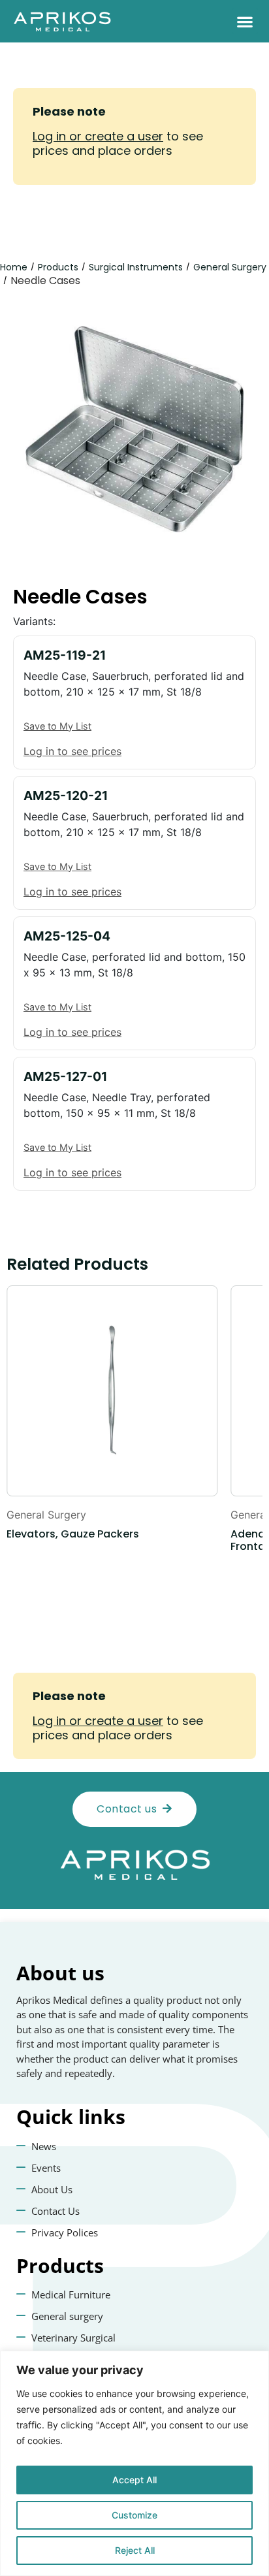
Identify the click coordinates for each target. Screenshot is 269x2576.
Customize (134, 2515)
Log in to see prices (72, 751)
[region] (134, 2463)
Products (58, 267)
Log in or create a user (98, 136)
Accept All (134, 2480)
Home (14, 267)
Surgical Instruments (136, 267)
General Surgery (230, 267)
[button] (245, 21)
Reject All (135, 2550)
